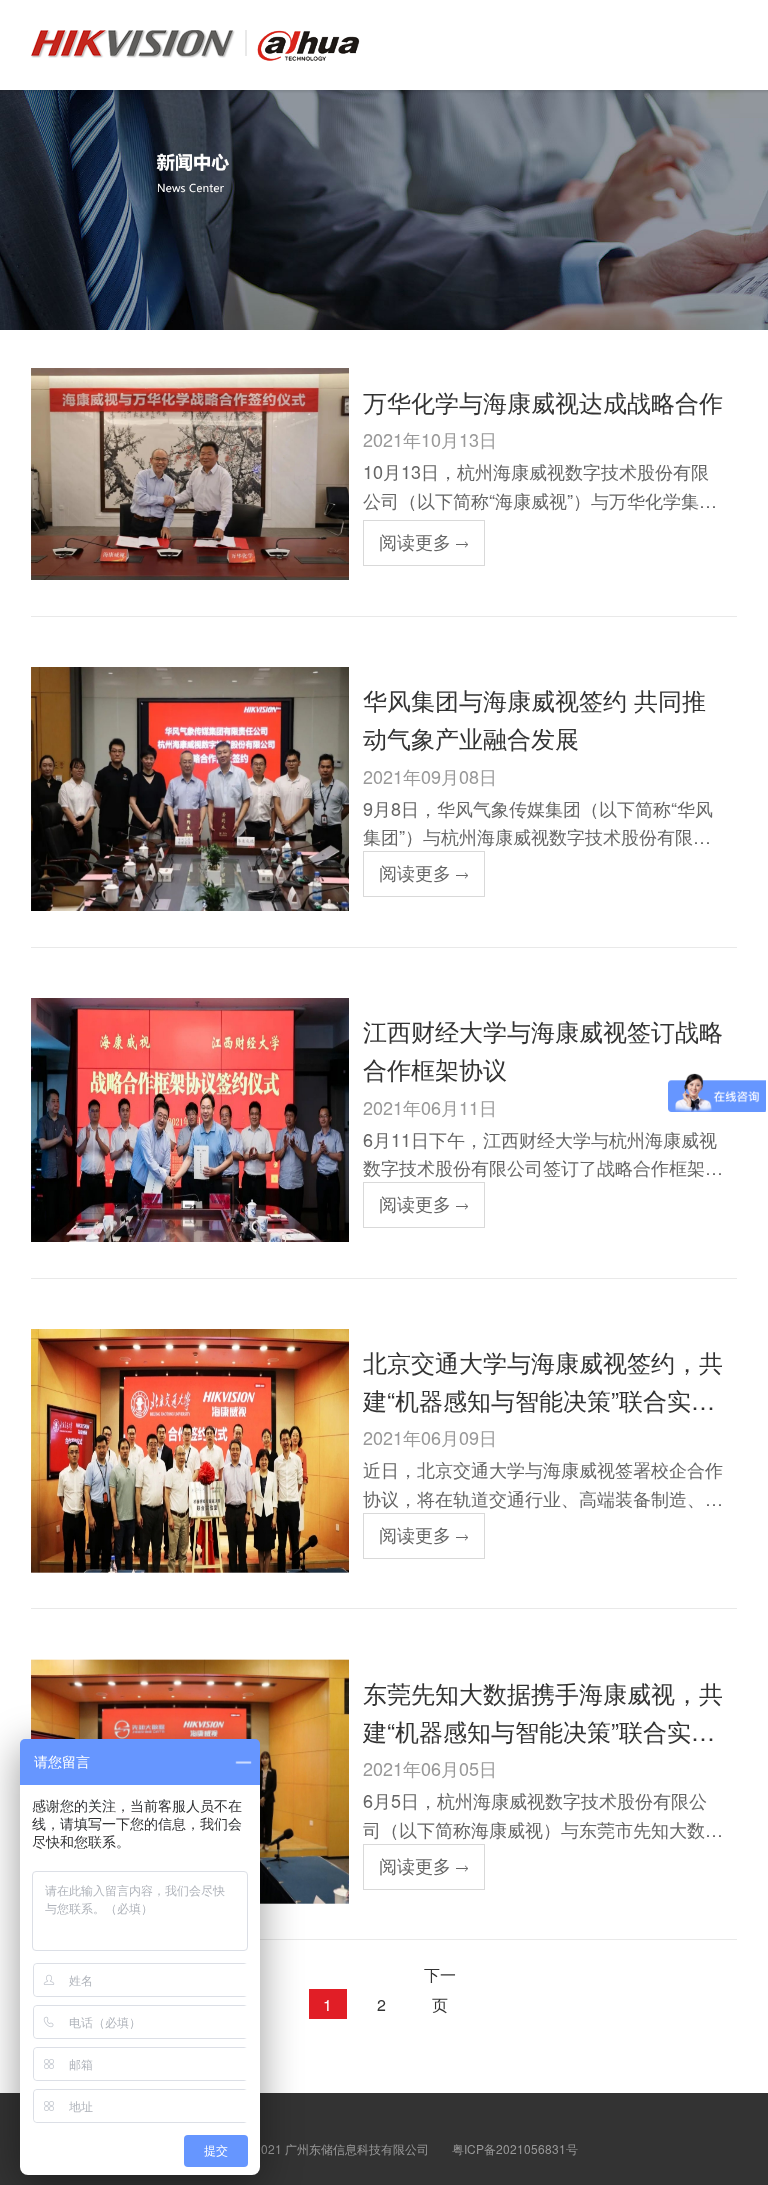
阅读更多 (415, 541)
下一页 (440, 1976)
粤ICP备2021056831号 (515, 2148)
